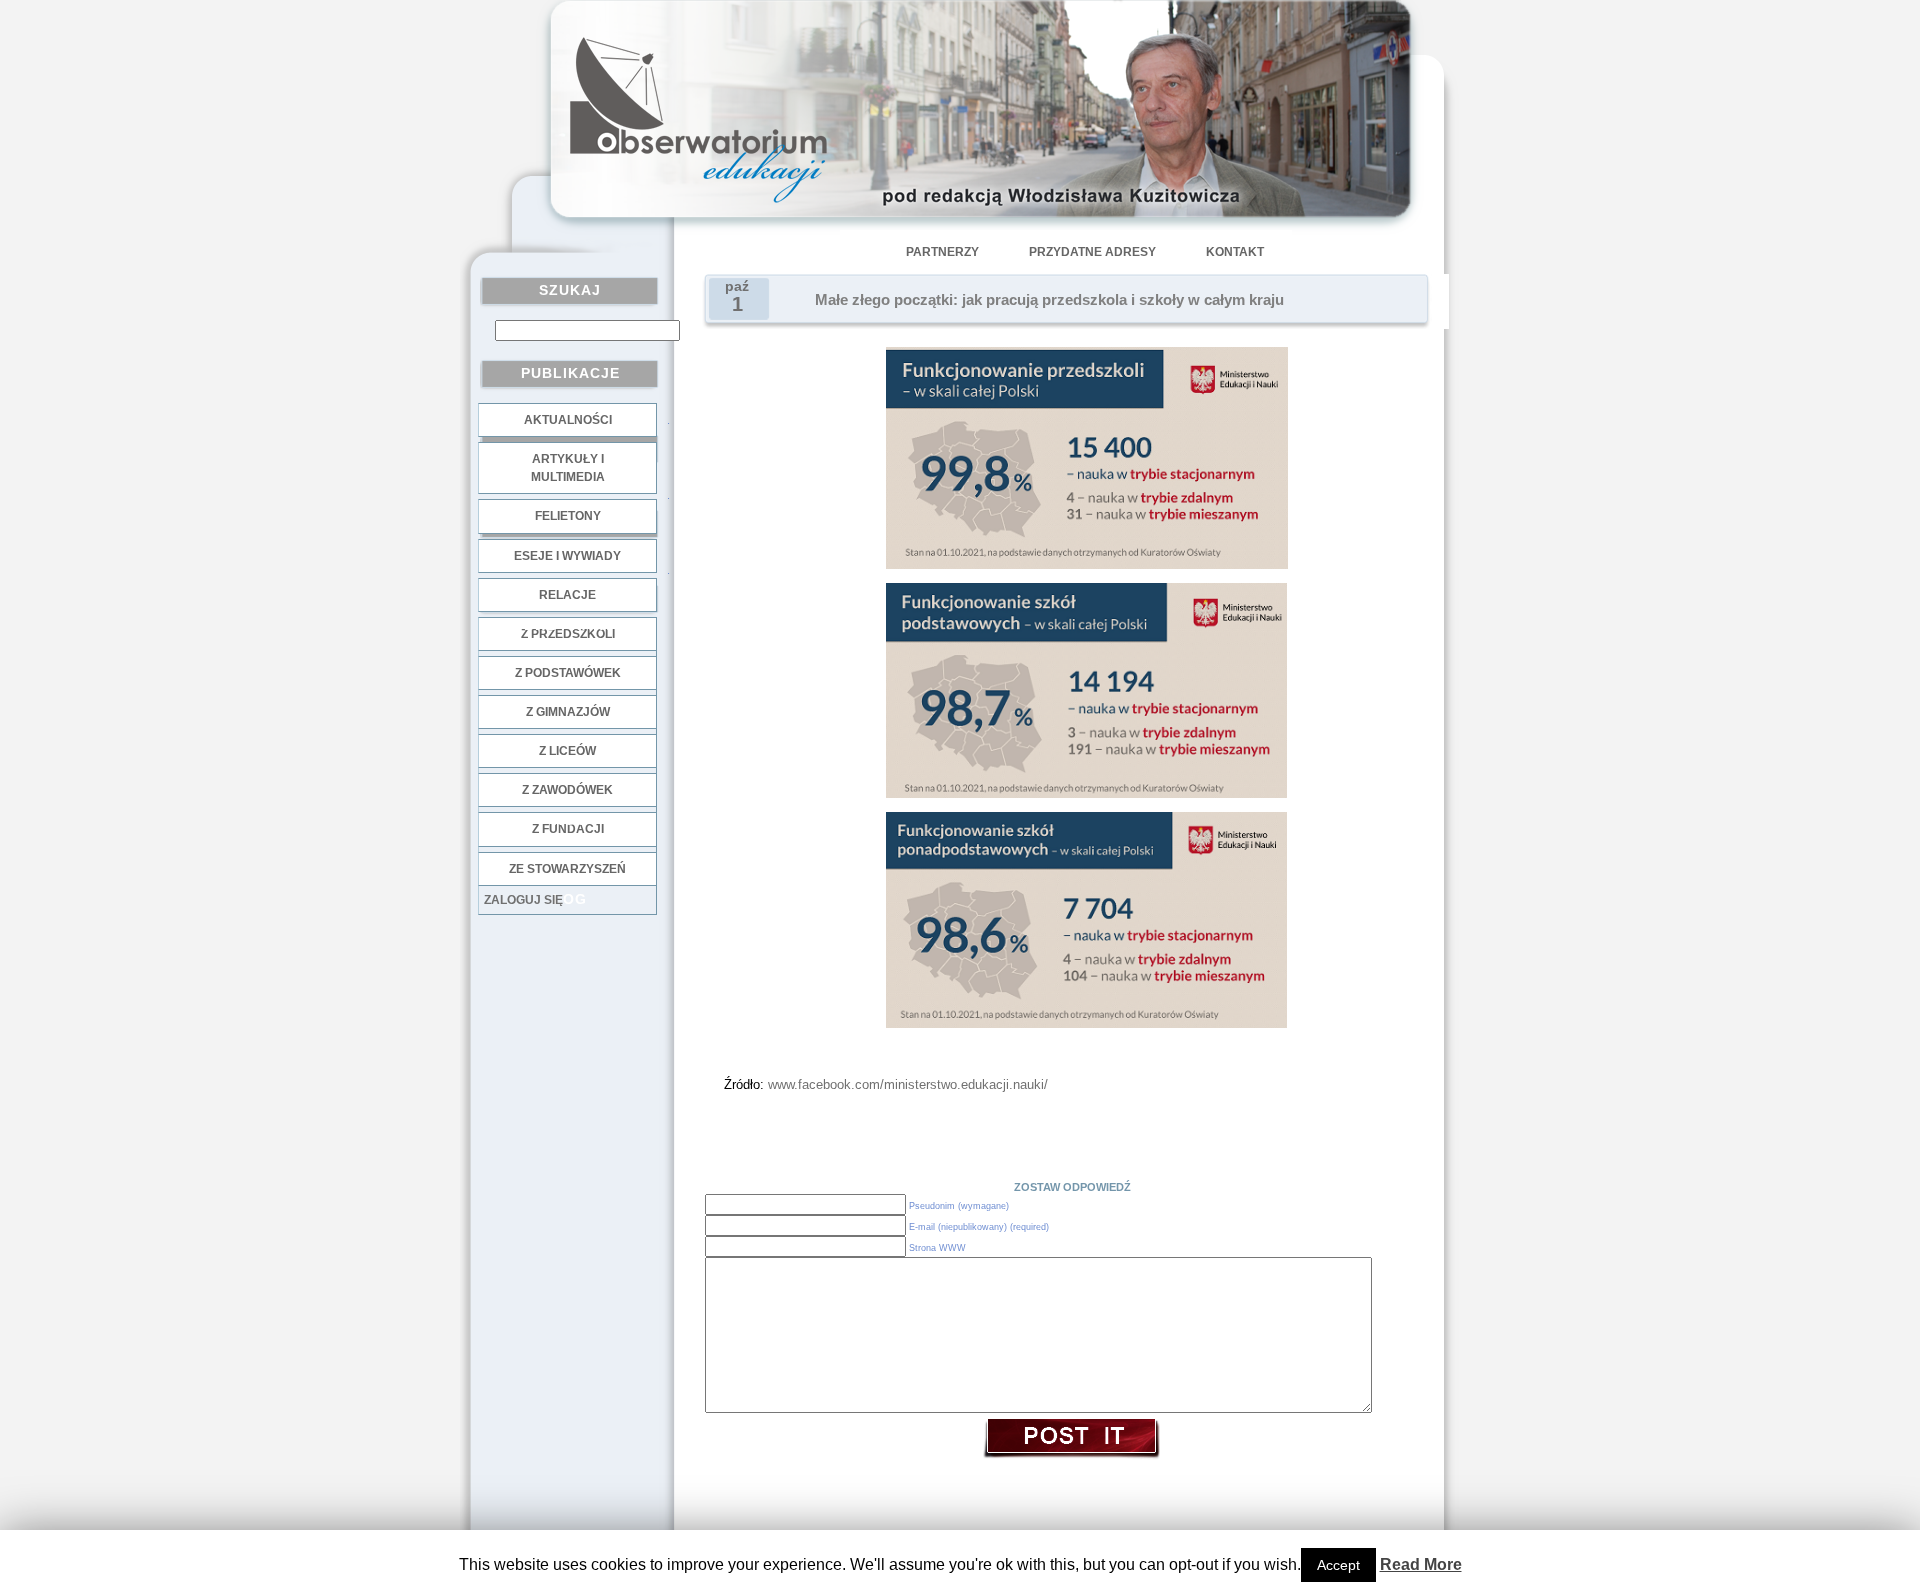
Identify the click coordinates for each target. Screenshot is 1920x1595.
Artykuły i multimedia (568, 468)
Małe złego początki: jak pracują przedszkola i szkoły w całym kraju (1049, 300)
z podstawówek (568, 673)
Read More (1421, 1564)
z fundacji (568, 829)
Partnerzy (942, 252)
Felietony (568, 516)
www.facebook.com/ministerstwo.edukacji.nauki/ (906, 1084)
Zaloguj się (523, 900)
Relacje (567, 595)
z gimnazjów (568, 712)
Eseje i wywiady (567, 556)
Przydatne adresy (1092, 252)
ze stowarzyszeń (567, 869)
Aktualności (568, 420)
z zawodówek (567, 790)
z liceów (567, 751)
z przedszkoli (568, 634)
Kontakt (1235, 252)
